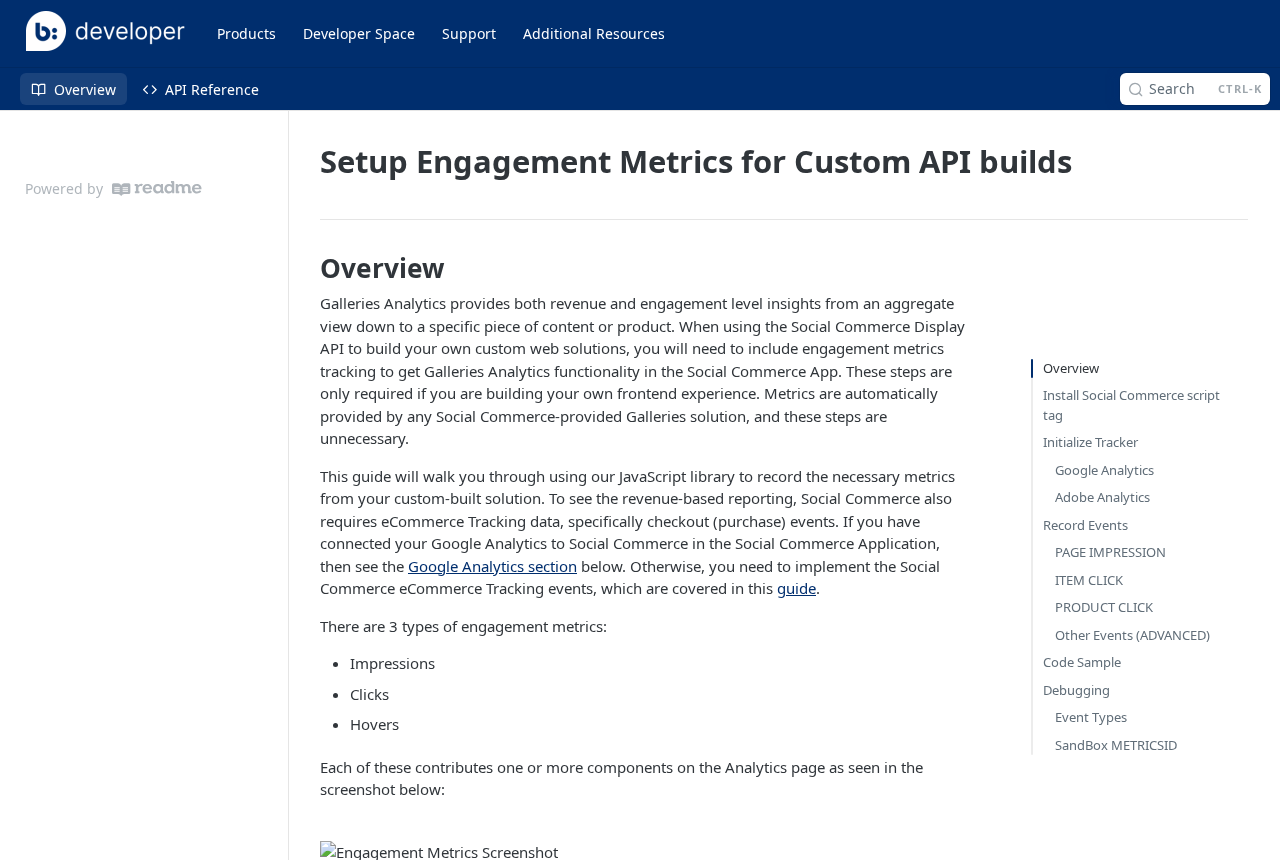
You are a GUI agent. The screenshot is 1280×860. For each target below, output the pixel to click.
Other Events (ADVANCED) (1132, 635)
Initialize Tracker (1090, 442)
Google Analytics (1104, 470)
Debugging (1076, 690)
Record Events (1085, 525)
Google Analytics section (492, 566)
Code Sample (1082, 662)
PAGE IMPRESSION (1110, 552)
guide (796, 588)
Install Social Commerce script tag (1131, 405)
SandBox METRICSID (1116, 745)
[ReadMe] (157, 188)
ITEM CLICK (1089, 580)
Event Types (1091, 717)
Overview (1071, 368)
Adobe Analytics (1102, 497)
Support (469, 33)
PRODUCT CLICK (1104, 607)
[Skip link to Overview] (305, 268)
